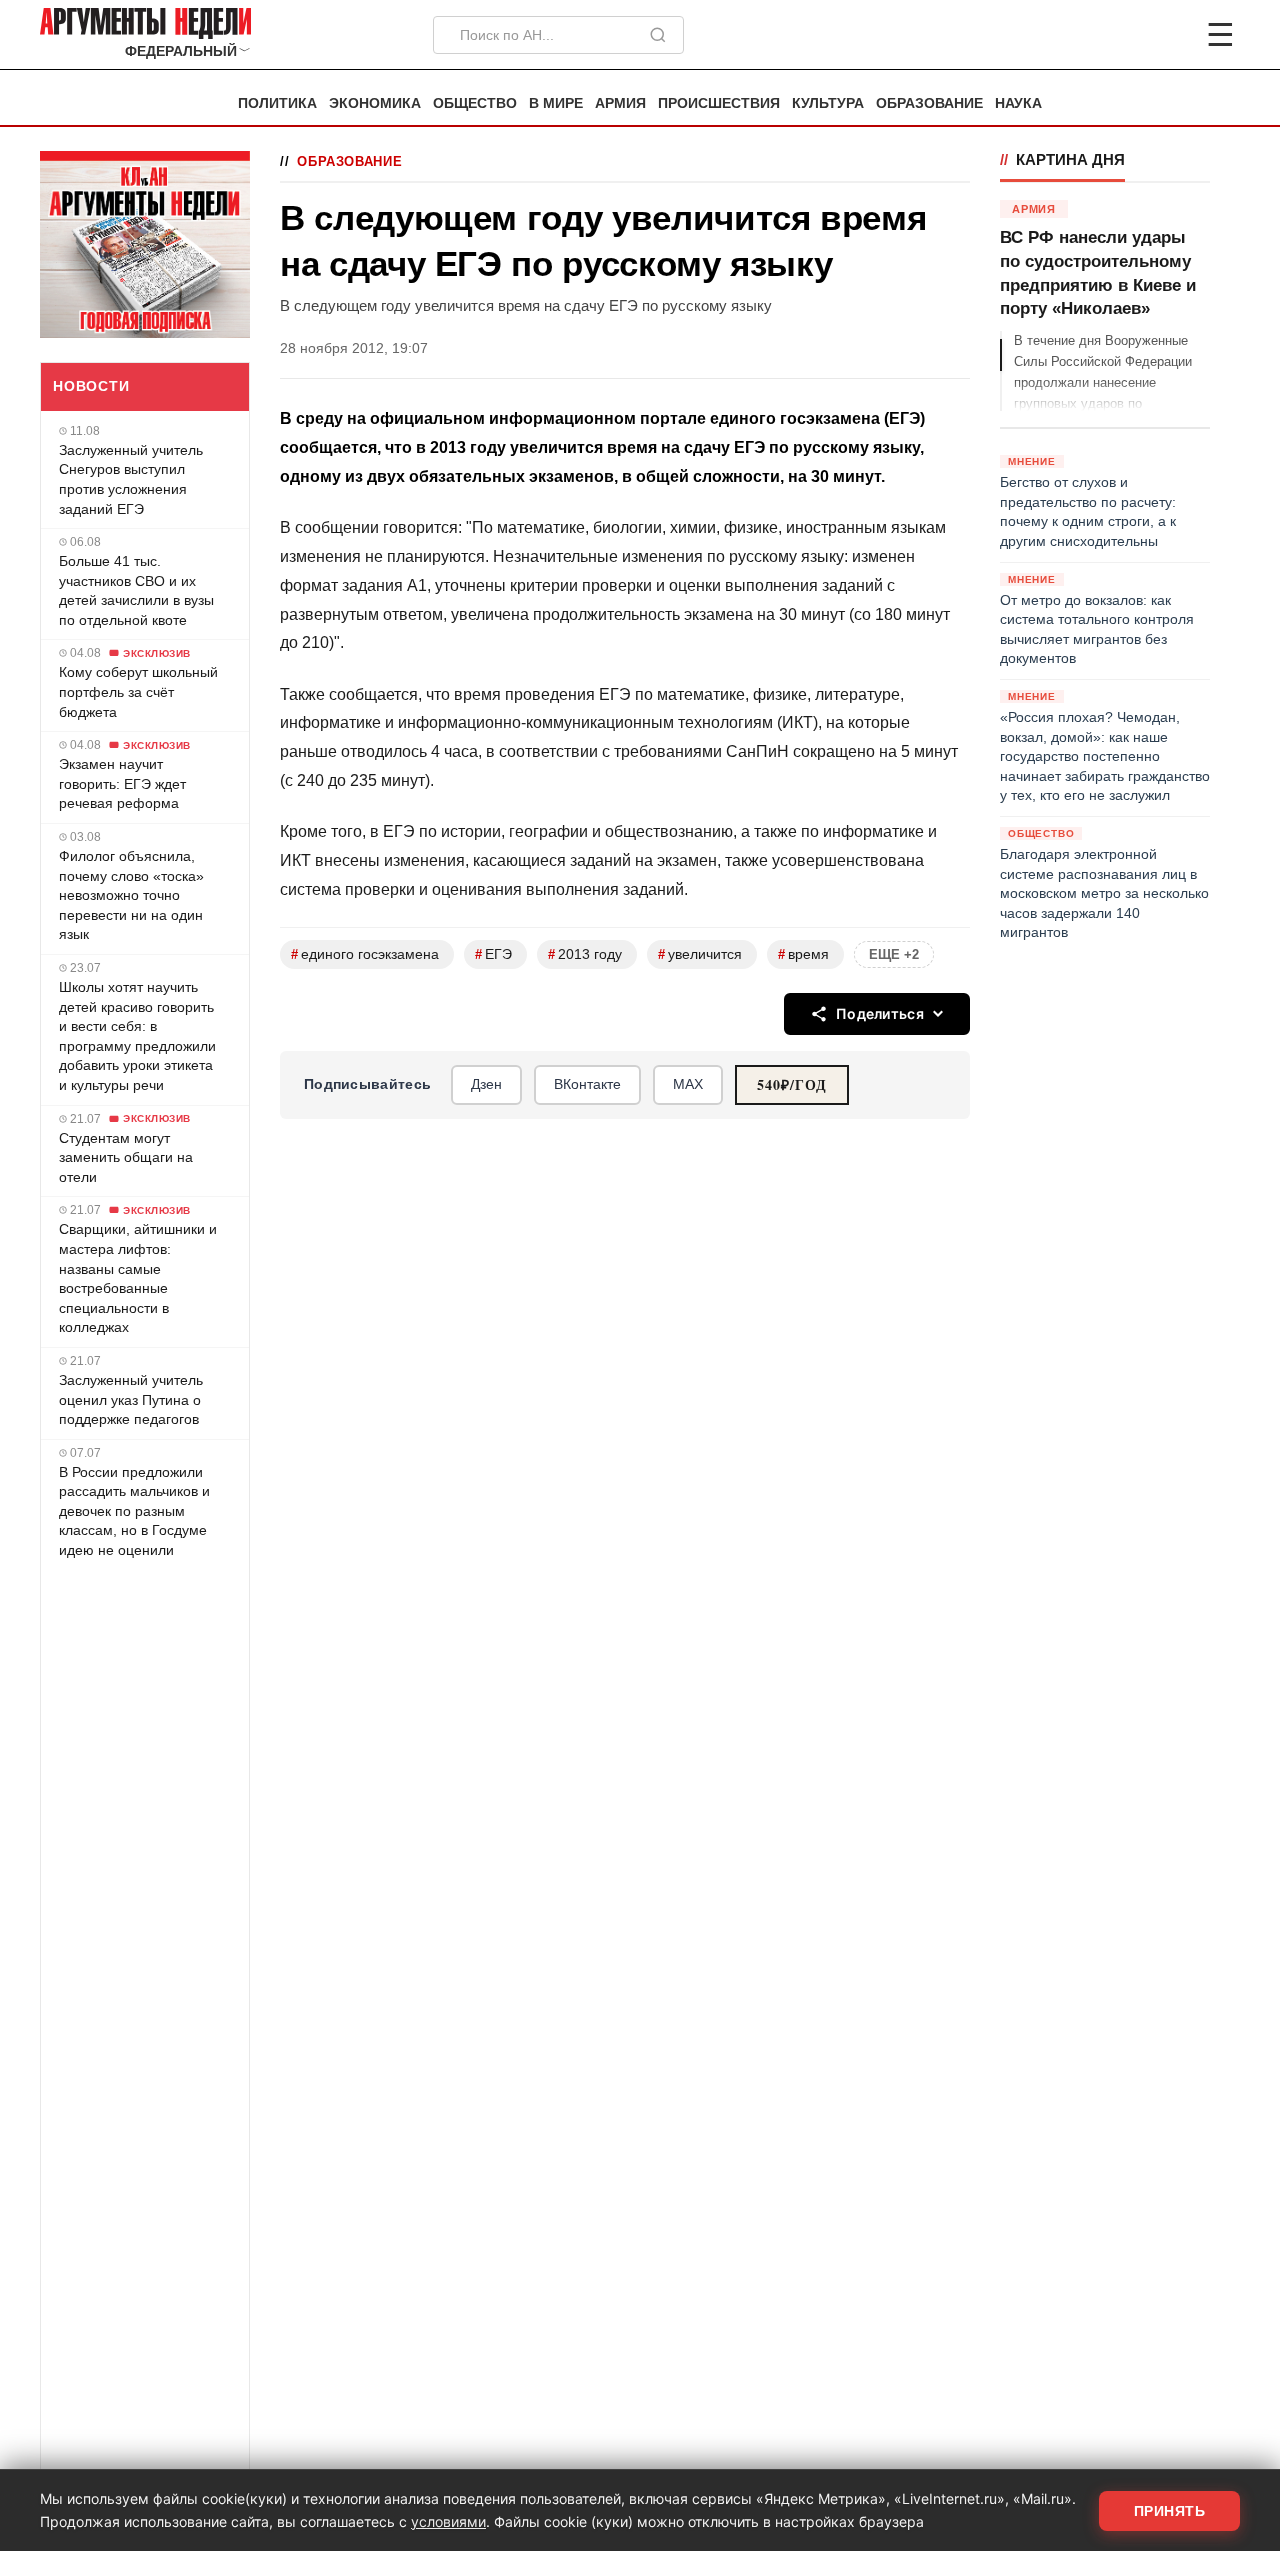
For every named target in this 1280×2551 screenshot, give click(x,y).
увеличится (700, 954)
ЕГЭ (493, 954)
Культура (828, 103)
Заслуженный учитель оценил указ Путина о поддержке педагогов (131, 1399)
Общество (475, 103)
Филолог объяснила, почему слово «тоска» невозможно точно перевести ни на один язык (131, 895)
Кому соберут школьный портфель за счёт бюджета (138, 691)
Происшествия (719, 103)
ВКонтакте (587, 1084)
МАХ (688, 1084)
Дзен (486, 1084)
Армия (620, 103)
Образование (929, 103)
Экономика (375, 103)
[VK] (1166, 35)
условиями (448, 2521)
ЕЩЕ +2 (894, 954)
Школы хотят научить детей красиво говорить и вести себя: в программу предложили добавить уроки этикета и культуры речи (137, 1036)
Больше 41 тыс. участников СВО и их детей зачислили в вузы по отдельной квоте (136, 590)
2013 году (585, 954)
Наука (1018, 103)
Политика (277, 103)
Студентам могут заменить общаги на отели (126, 1157)
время (803, 954)
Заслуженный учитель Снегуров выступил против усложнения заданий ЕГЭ (131, 479)
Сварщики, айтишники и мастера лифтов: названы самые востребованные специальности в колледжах (138, 1278)
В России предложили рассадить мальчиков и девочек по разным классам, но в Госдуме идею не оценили (134, 1511)
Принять (1170, 2511)
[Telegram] (1116, 35)
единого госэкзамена (365, 954)
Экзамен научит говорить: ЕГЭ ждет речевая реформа (122, 783)
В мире (556, 103)
